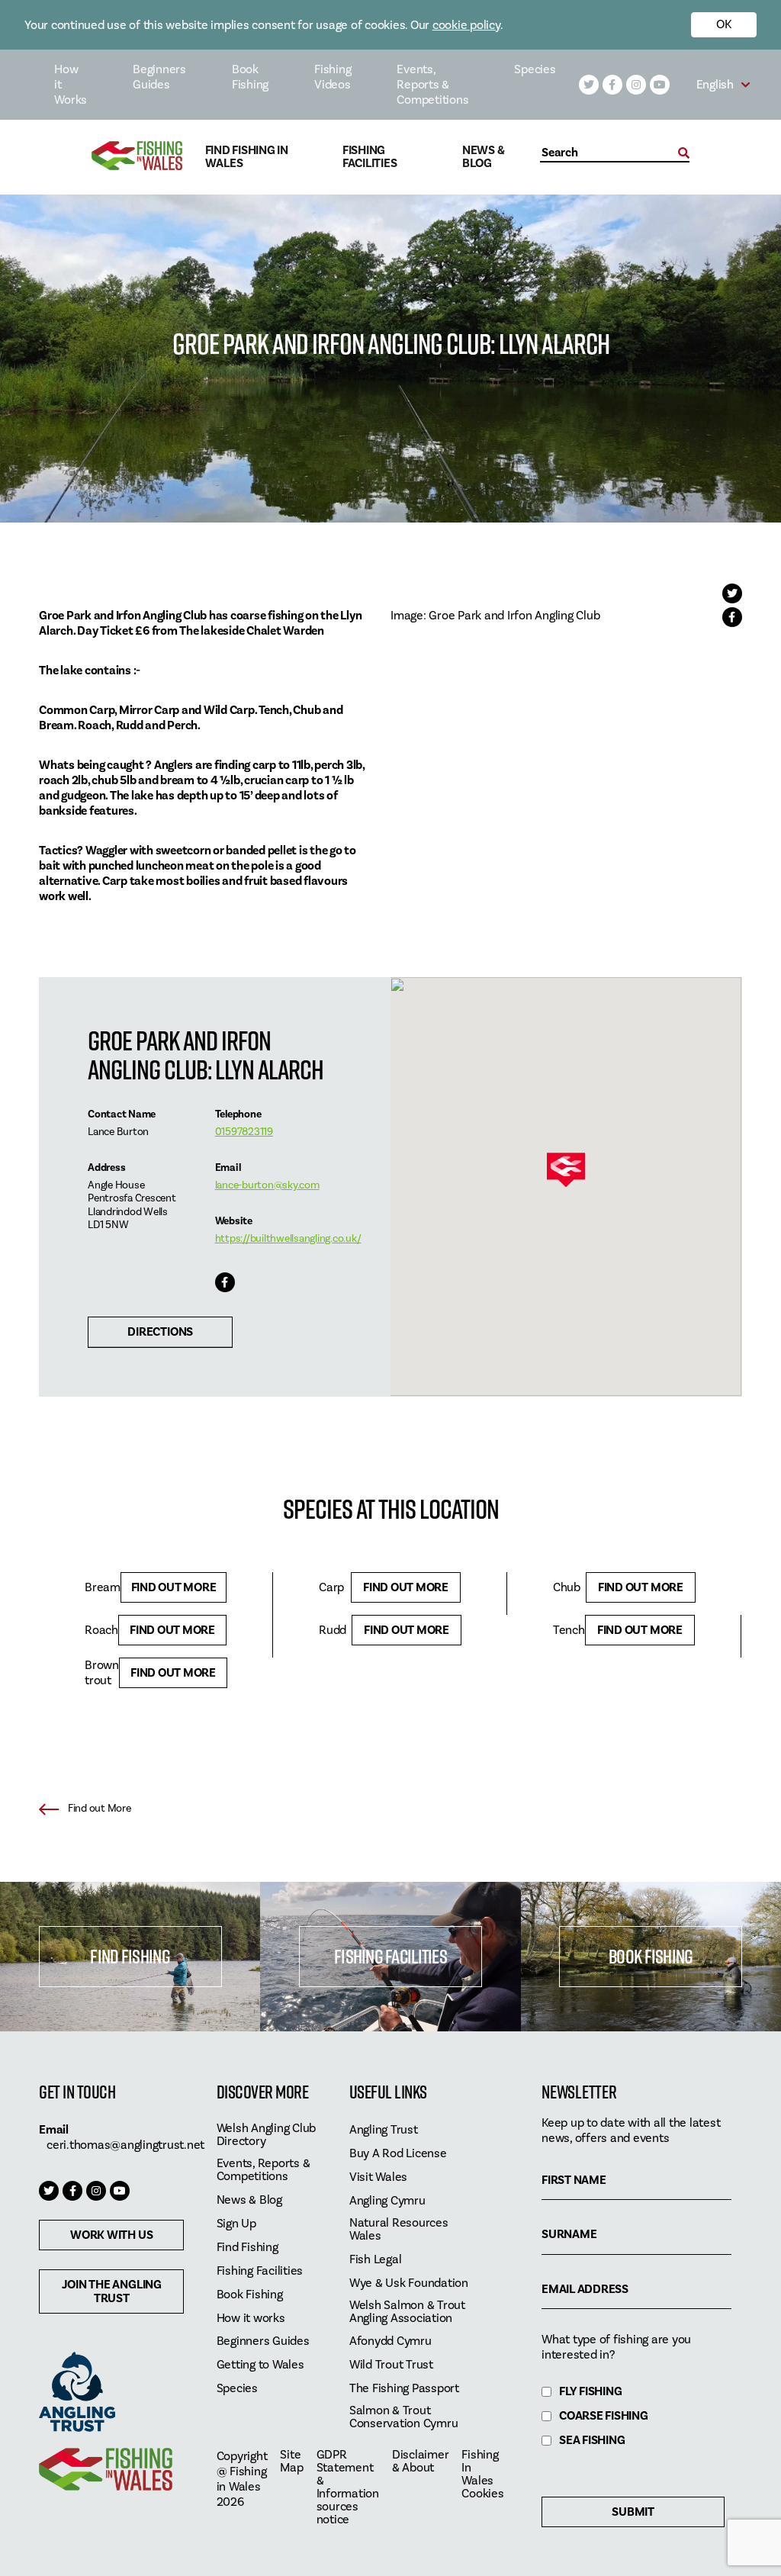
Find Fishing (130, 1956)
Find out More (174, 1587)
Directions (160, 1332)
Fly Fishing (590, 2392)
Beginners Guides (159, 77)
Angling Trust (384, 2130)
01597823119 (244, 1132)
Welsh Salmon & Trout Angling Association (407, 2312)
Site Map (291, 2462)
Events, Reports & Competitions (432, 85)
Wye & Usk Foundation (409, 2283)
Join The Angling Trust (112, 2291)
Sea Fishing (592, 2441)
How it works (251, 2319)
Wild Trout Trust (391, 2365)
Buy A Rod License (398, 2154)
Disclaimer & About (421, 2462)
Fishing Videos (333, 77)
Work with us (111, 2235)
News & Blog (484, 157)
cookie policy (466, 25)
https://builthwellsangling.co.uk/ (288, 1239)
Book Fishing (250, 77)
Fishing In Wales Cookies (482, 2475)
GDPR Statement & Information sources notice (348, 2488)
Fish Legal (376, 2260)
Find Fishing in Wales (247, 157)
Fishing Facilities (370, 157)
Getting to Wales (260, 2365)
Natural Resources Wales (399, 2230)
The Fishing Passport (404, 2389)
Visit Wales (378, 2177)
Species (535, 69)
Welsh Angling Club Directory (267, 2135)
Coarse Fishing (604, 2416)
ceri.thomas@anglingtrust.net (125, 2145)
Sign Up (236, 2224)
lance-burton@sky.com (267, 1185)
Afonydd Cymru (390, 2341)
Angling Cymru (387, 2201)
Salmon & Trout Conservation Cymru (404, 2417)
